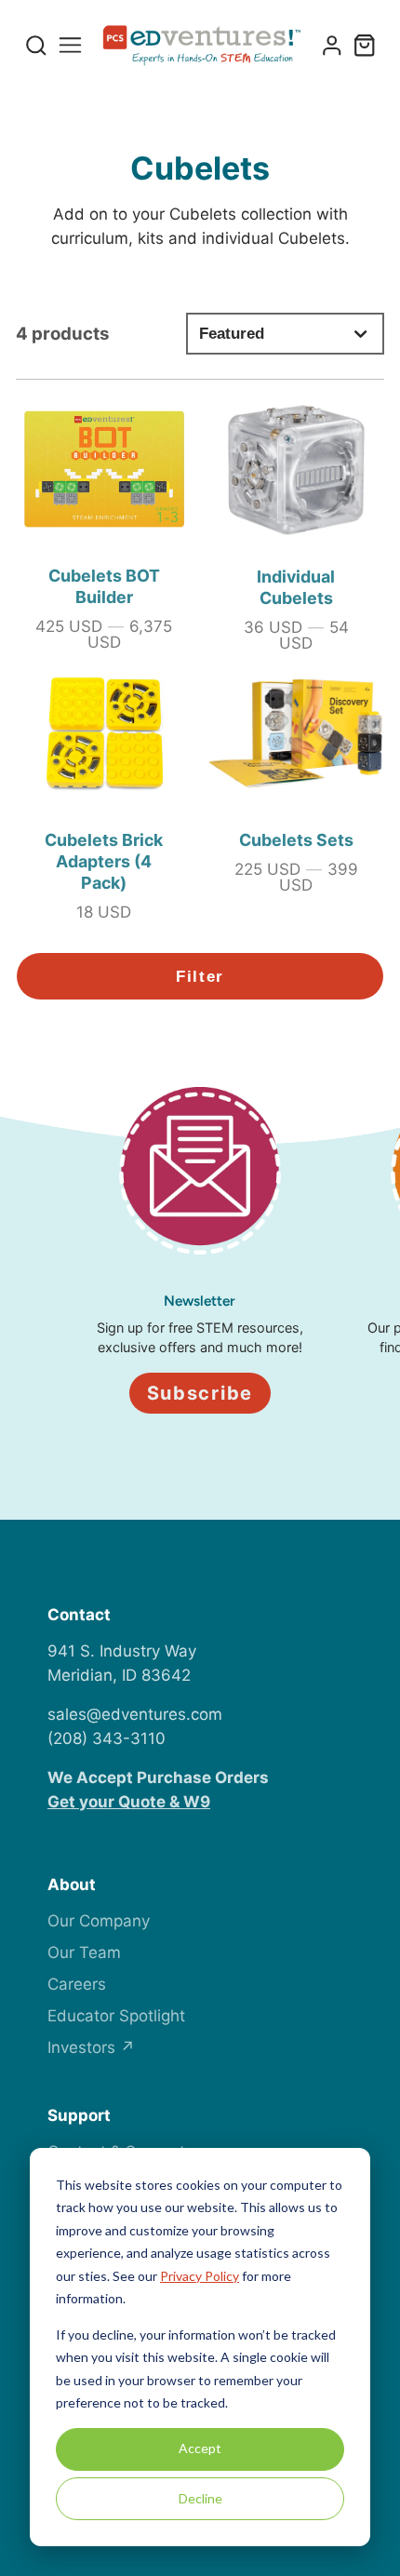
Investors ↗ (91, 2047)
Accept (200, 2448)
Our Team (84, 1952)
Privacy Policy (200, 2276)
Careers (77, 1984)
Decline (200, 2498)
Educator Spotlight (116, 2016)
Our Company (99, 1921)
